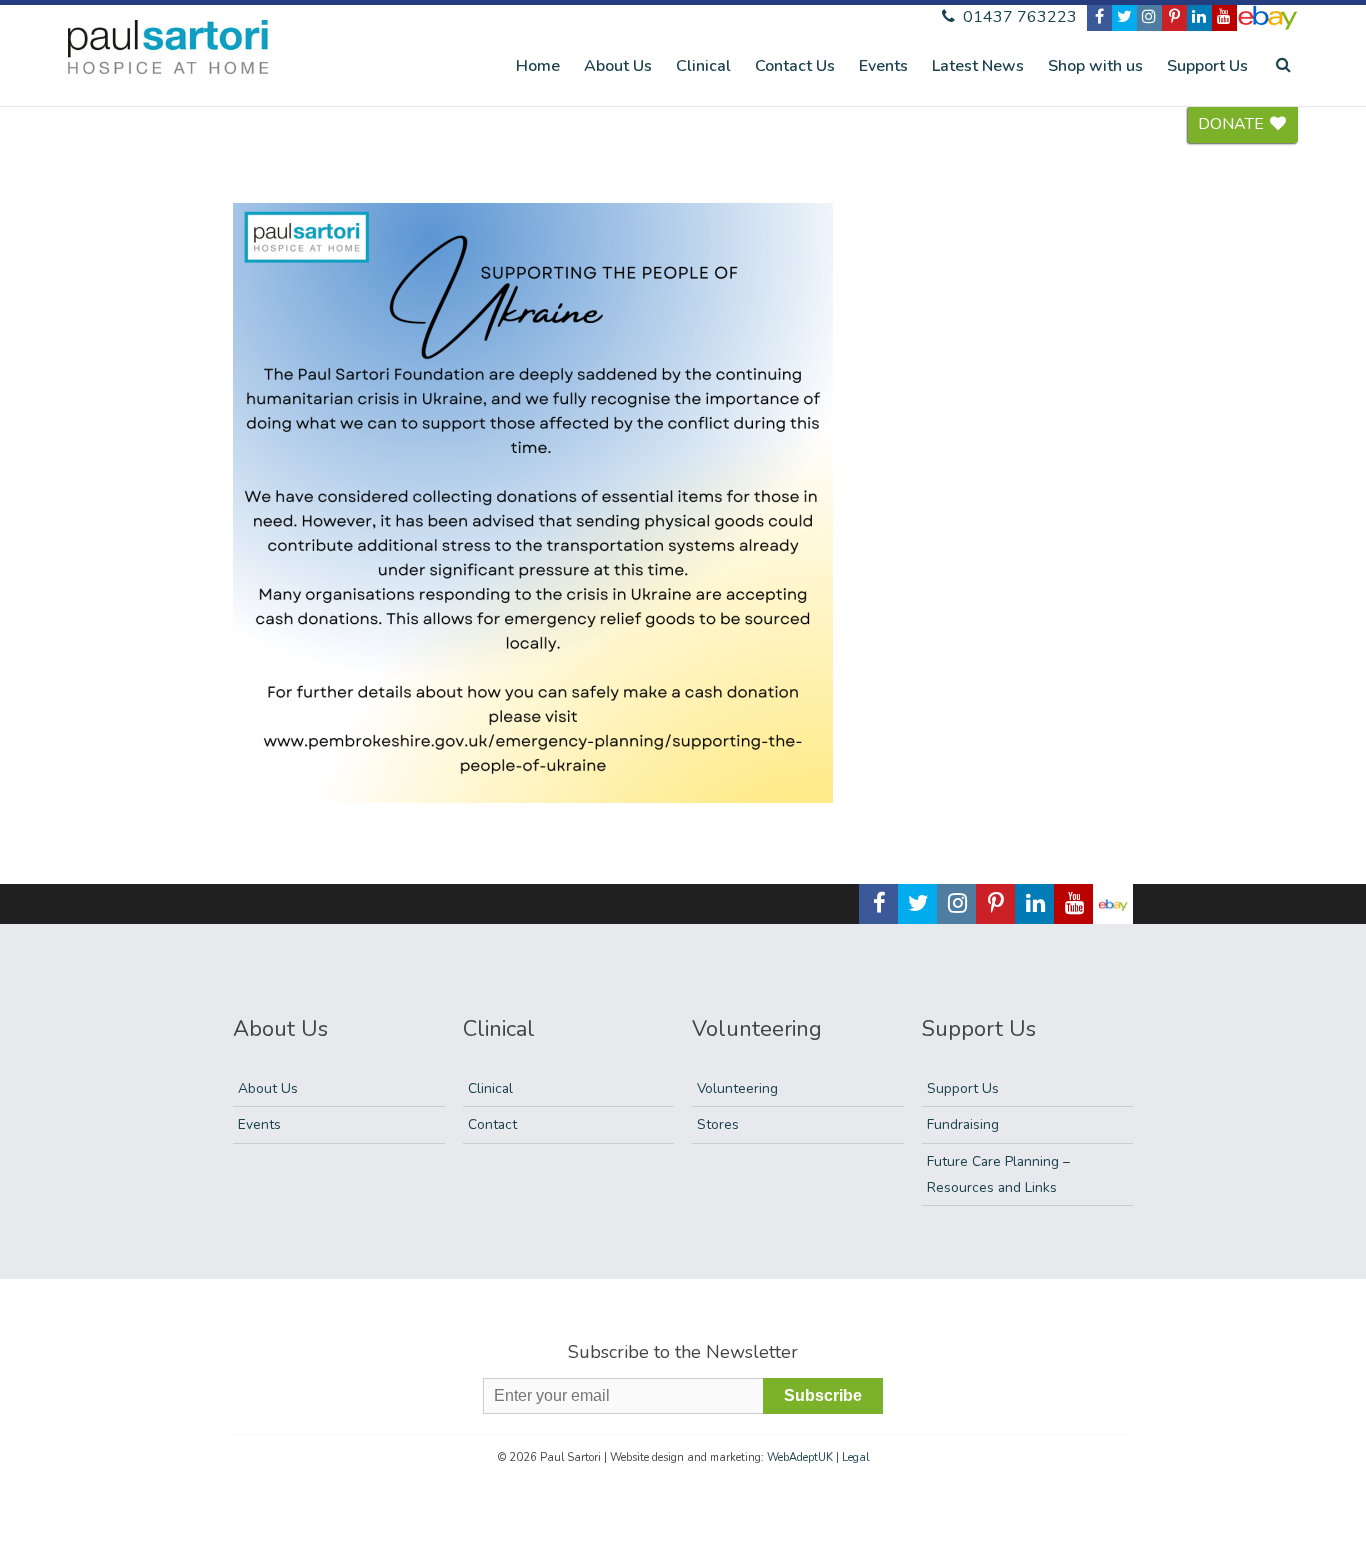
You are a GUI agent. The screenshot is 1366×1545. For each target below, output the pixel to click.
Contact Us (795, 66)
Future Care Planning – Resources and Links (998, 1174)
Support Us (1207, 66)
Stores (718, 1124)
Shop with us (1095, 66)
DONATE (1233, 124)
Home (538, 66)
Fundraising (963, 1124)
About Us (618, 66)
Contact (492, 1124)
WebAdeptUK (800, 1457)
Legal (855, 1457)
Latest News (978, 66)
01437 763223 (1018, 17)
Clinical (703, 66)
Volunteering (737, 1088)
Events (883, 66)
